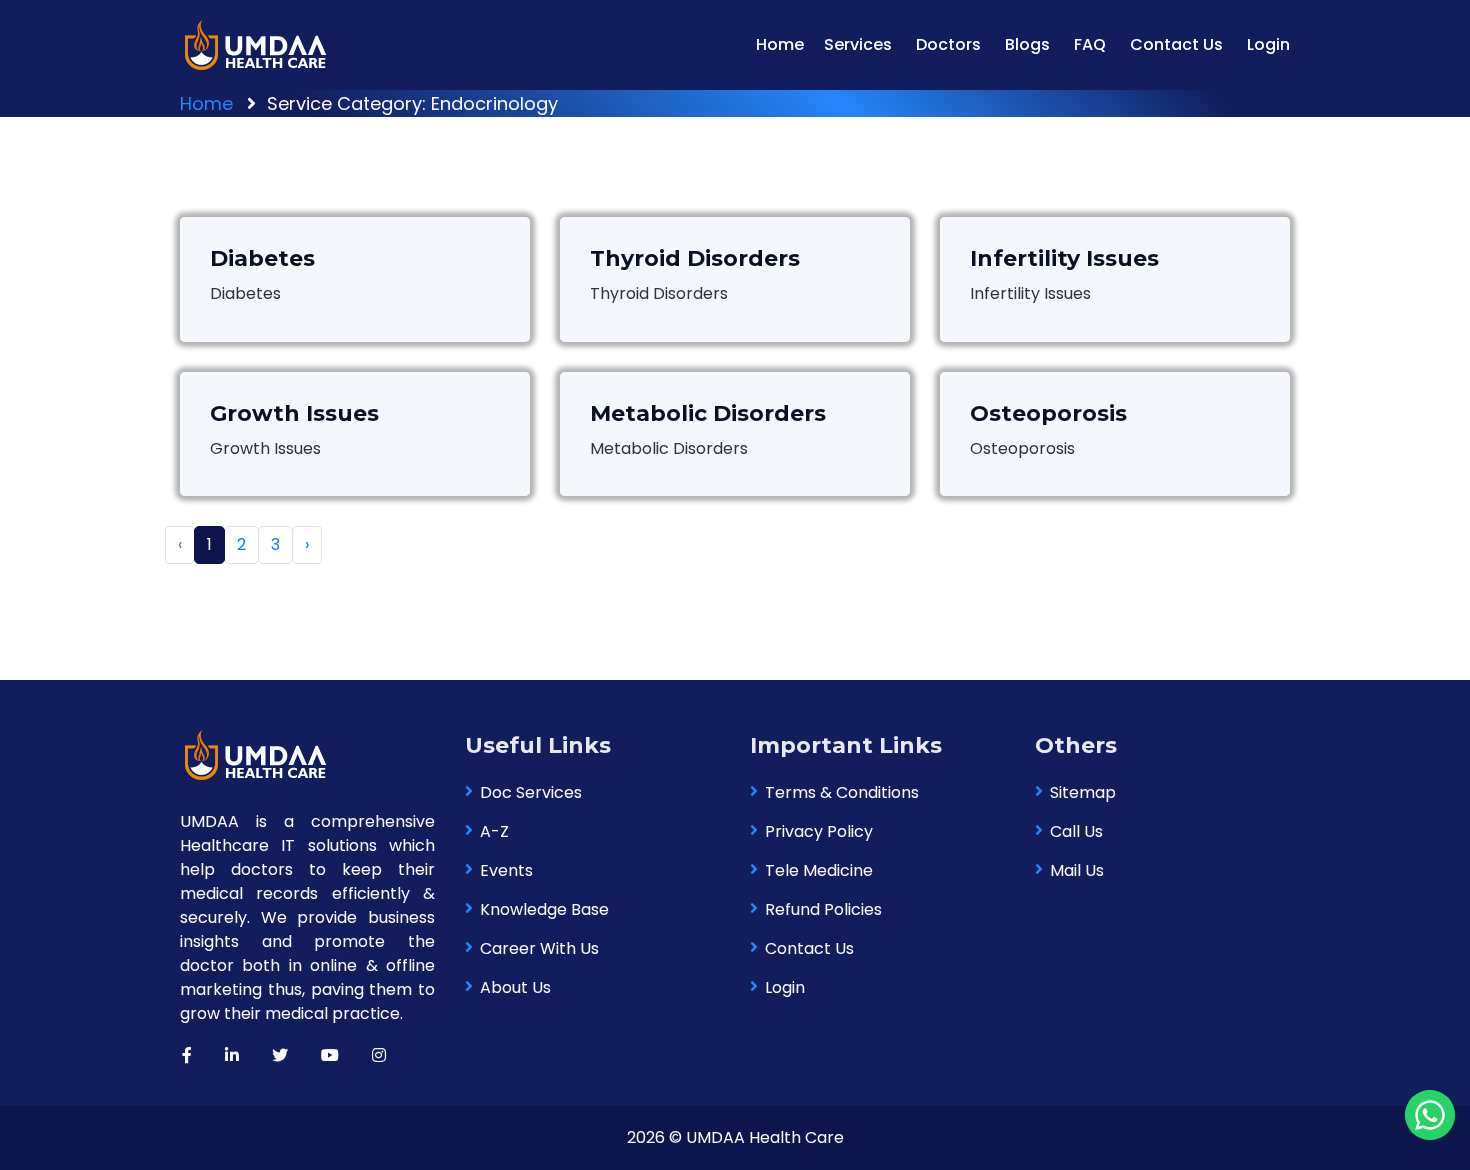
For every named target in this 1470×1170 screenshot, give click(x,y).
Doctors (948, 44)
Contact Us (1176, 44)
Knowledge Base (544, 909)
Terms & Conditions (842, 792)
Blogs (1027, 44)
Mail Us (1077, 870)
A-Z (494, 831)
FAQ (1090, 44)
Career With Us (539, 948)
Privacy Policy (819, 831)
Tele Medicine (819, 870)
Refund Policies (823, 909)
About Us (515, 987)
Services (858, 44)
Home (780, 44)
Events (506, 870)
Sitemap (1083, 792)
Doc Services (531, 792)
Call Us (1076, 831)
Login (1268, 44)
